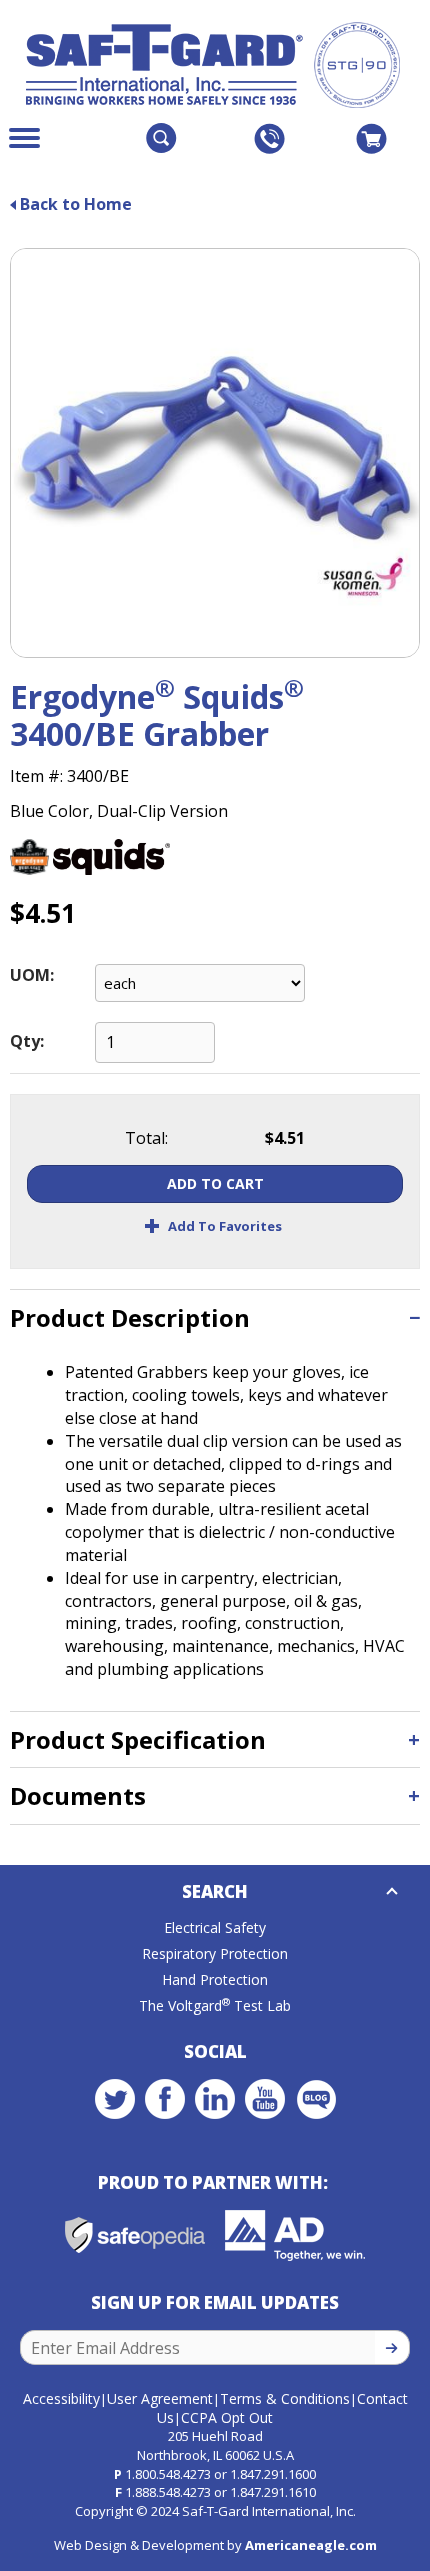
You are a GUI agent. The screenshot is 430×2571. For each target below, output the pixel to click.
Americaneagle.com (311, 2545)
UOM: (32, 975)
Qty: (27, 1041)
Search (215, 1891)
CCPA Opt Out (227, 2417)
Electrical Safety (215, 1927)
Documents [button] (78, 1795)
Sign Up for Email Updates (215, 2302)
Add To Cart (215, 1183)
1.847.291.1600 (273, 2474)
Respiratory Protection (215, 1953)
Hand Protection (215, 1979)
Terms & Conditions (285, 2398)
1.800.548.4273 (168, 2474)
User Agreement (160, 2398)
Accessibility (61, 2398)
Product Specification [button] (138, 1739)
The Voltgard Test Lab (215, 2005)
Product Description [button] (130, 1317)
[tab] (215, 1317)
